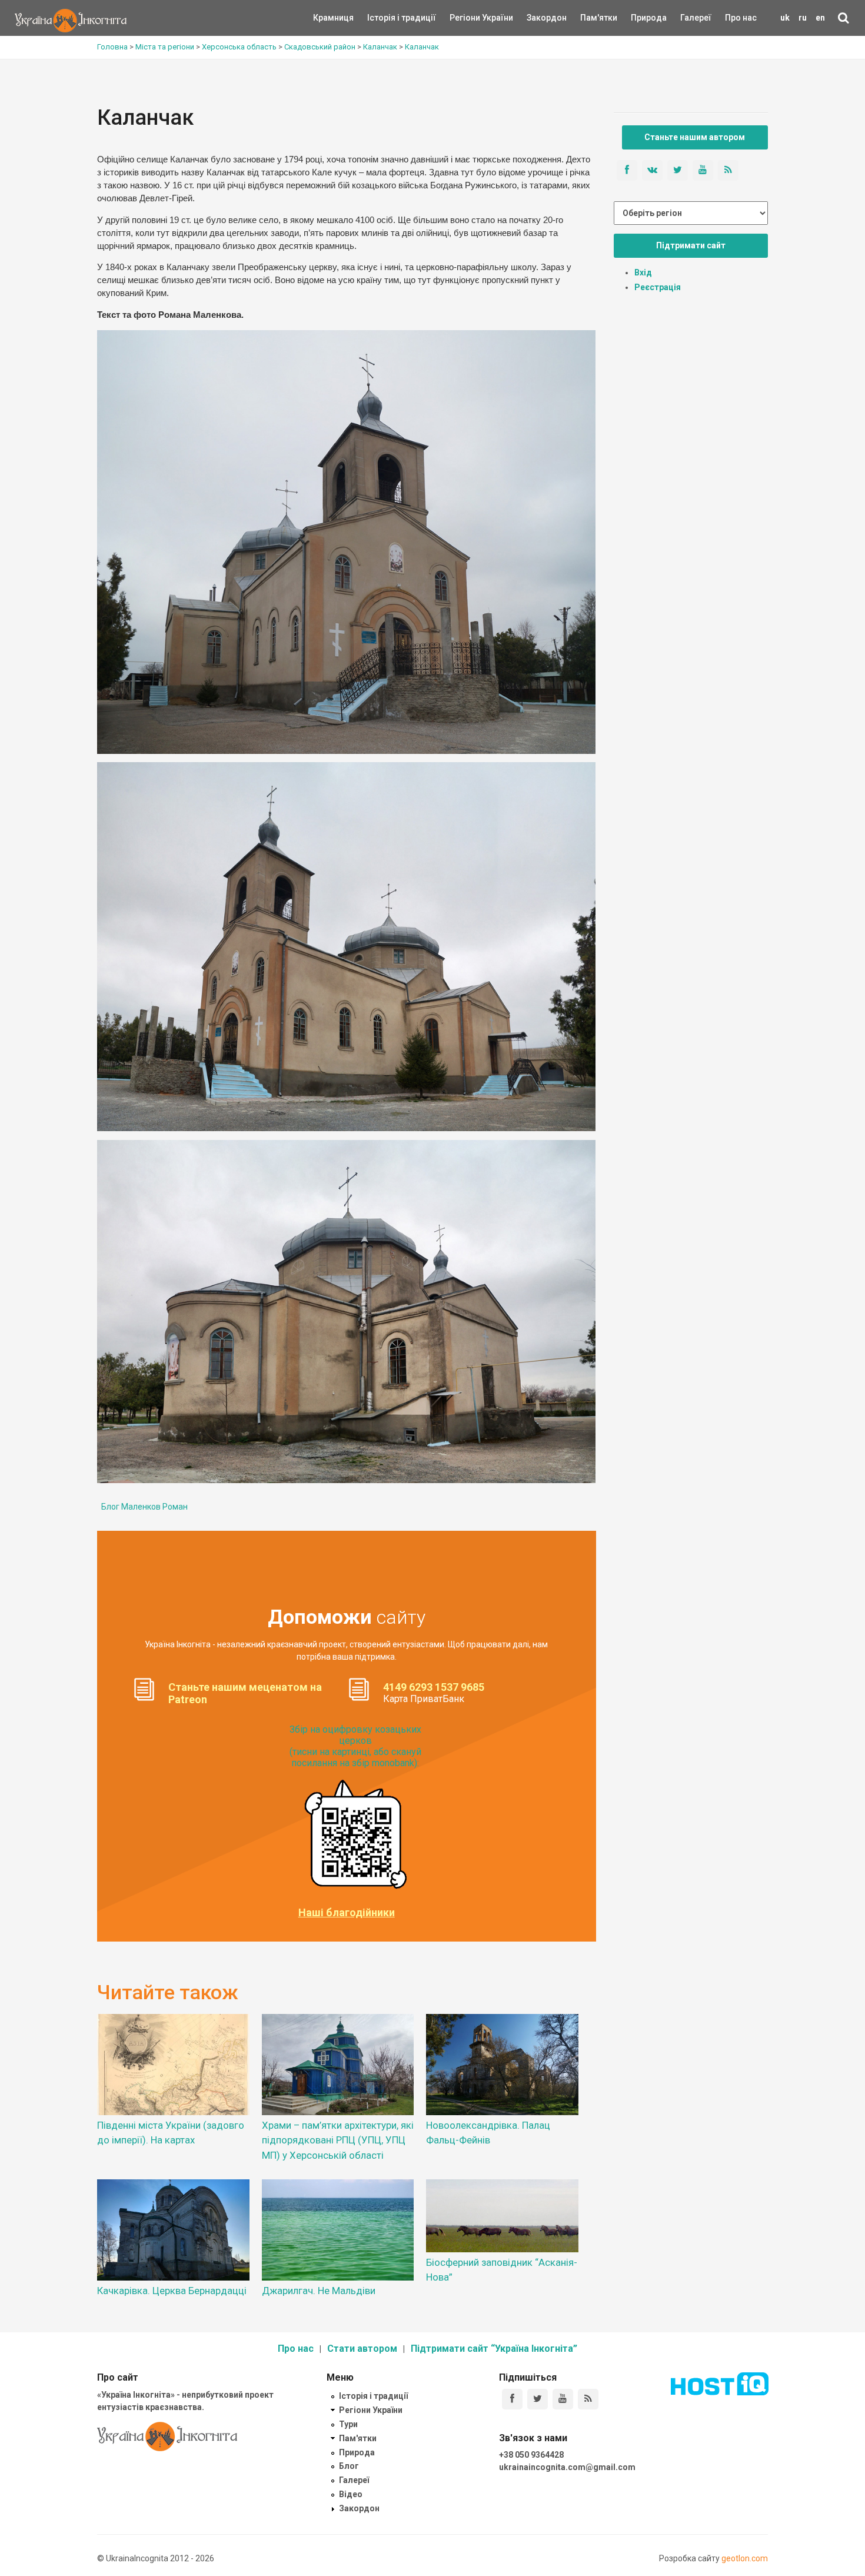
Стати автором (362, 2349)
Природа (640, 18)
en (820, 18)
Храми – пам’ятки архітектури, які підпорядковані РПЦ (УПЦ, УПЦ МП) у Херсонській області (338, 2140)
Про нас (741, 18)
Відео (351, 2494)
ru (803, 18)
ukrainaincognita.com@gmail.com (567, 2467)
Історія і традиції (385, 18)
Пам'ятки (590, 18)
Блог (349, 2466)
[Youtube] (563, 2399)
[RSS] (588, 2399)
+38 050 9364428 (531, 2455)
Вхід (643, 272)
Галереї (696, 18)
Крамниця (333, 18)
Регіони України (465, 18)
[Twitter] (538, 2399)
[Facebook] (512, 2399)
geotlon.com (745, 2558)
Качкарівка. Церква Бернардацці (172, 2291)
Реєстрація (658, 287)
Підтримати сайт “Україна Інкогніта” (494, 2349)
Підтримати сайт (691, 245)
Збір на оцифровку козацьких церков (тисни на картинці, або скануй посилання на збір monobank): (355, 1746)
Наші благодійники (347, 1913)
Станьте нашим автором (695, 137)
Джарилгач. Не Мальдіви (319, 2291)
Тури (348, 2424)
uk (785, 18)
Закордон (537, 18)
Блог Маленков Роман (144, 1507)
